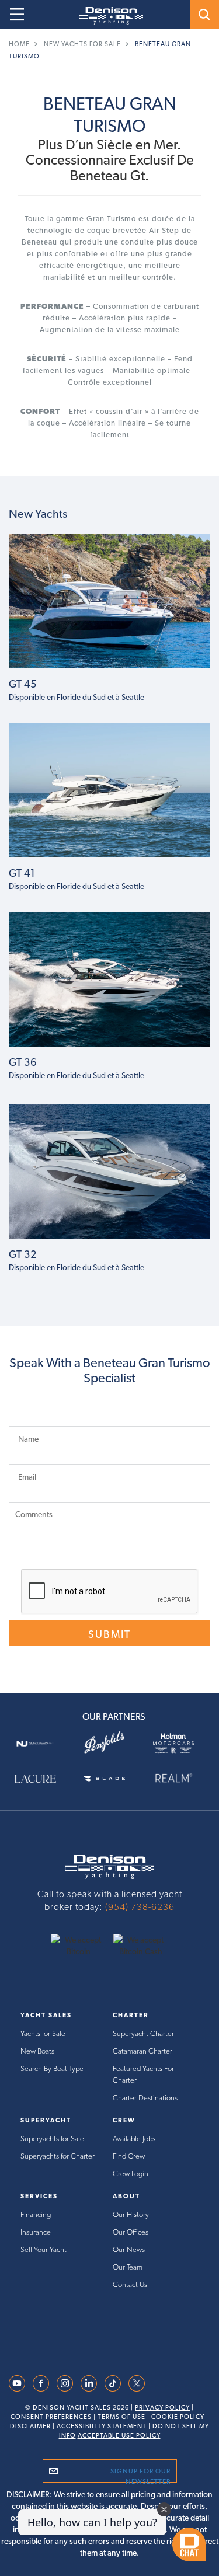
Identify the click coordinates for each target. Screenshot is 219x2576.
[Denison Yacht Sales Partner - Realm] (179, 1778)
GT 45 (23, 684)
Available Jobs (134, 2138)
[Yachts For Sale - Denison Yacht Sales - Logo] (107, 16)
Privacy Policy (162, 2408)
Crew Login (131, 2174)
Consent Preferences (51, 2417)
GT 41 (22, 873)
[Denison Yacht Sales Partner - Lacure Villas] (40, 1777)
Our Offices (131, 2232)
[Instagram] (65, 2382)
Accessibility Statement (102, 2426)
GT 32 (23, 1254)
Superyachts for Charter (58, 2156)
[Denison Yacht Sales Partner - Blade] (109, 1777)
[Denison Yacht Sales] (110, 1866)
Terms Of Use (121, 2417)
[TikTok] (113, 2382)
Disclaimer (30, 2426)
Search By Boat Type (52, 2068)
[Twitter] (137, 2382)
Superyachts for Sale (52, 2138)
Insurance (36, 2232)
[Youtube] (17, 2382)
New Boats (37, 2051)
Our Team (128, 2267)
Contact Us (130, 2284)
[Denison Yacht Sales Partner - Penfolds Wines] (109, 1743)
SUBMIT (109, 1634)
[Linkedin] (89, 2382)
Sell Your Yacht (44, 2249)
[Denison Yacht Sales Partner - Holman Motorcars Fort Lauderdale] (179, 1743)
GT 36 (23, 1062)
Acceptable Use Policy (119, 2436)
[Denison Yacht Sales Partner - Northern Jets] (40, 1742)
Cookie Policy (178, 2417)
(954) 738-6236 (140, 1907)
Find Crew (129, 2156)
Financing (36, 2214)
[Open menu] (17, 15)
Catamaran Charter (142, 2051)
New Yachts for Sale (82, 44)
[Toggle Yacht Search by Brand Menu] (204, 15)
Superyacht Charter (143, 2033)
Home (19, 44)
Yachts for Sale (43, 2033)
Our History (131, 2214)
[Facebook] (41, 2382)
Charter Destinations (145, 2098)
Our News (129, 2249)
